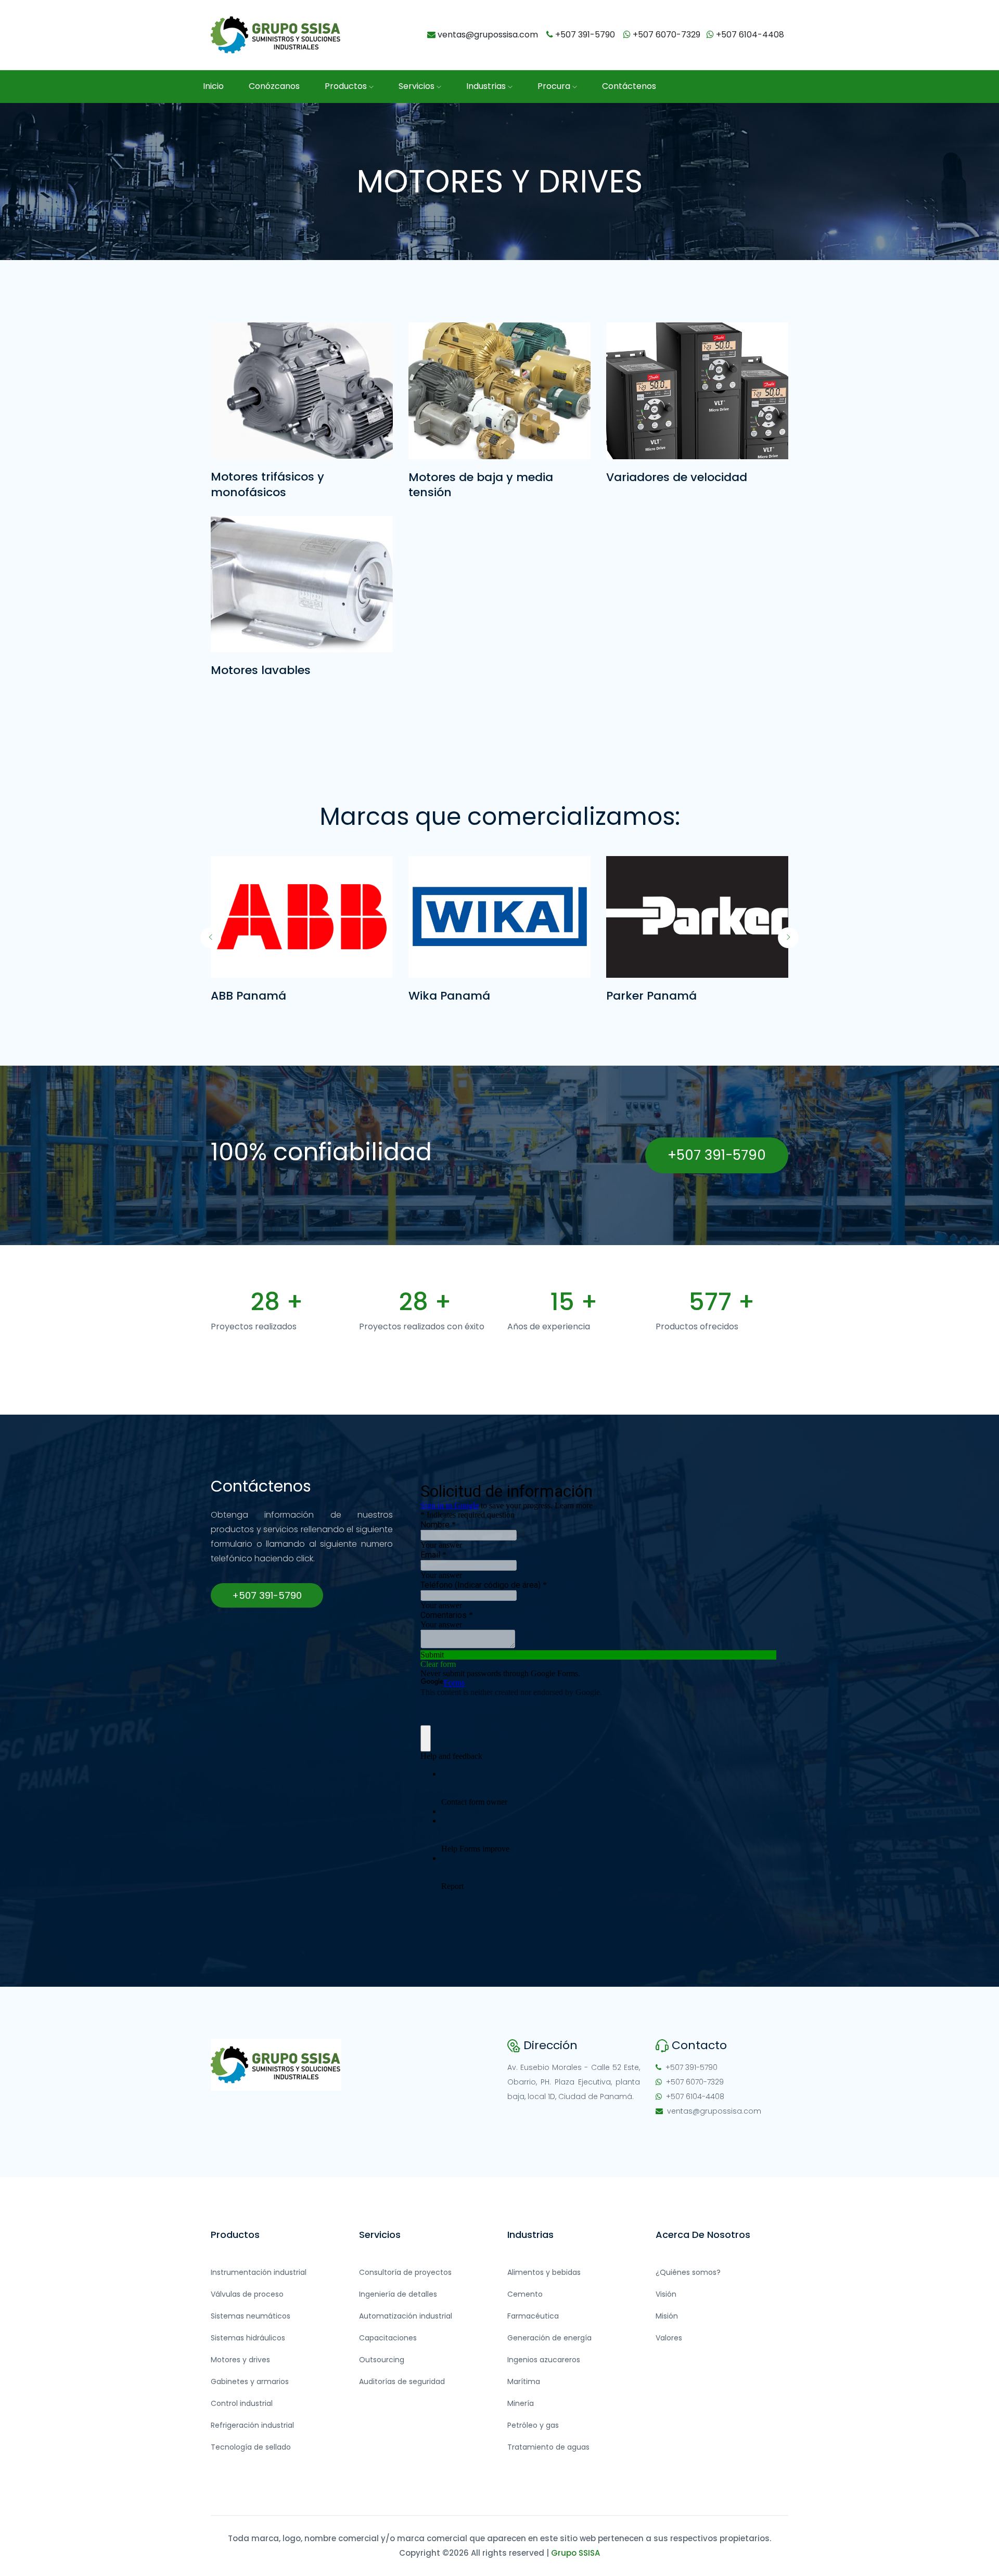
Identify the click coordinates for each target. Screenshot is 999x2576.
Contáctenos (629, 86)
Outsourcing (382, 2360)
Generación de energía (549, 2338)
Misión (667, 2316)
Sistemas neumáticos (251, 2316)
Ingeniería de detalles (398, 2294)
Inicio (213, 86)
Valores (669, 2338)
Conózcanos (274, 86)
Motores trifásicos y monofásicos (267, 484)
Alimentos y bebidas (544, 2272)
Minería (521, 2403)
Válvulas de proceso (247, 2294)
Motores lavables (261, 670)
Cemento (525, 2294)
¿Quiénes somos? (688, 2272)
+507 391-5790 (717, 1155)
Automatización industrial (406, 2316)
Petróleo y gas (533, 2425)
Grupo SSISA (575, 2553)
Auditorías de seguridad (402, 2381)
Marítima (524, 2381)
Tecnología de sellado (251, 2447)
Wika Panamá (252, 996)
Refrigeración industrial (252, 2425)
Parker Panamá (454, 996)
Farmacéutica (533, 2316)
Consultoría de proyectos (405, 2272)
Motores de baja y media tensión (481, 485)
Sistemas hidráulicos (248, 2338)
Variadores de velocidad (677, 477)
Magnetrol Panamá (663, 996)
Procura (555, 86)
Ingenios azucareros (544, 2360)
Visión (666, 2294)
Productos (347, 86)
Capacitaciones (388, 2338)
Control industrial (242, 2403)
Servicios (418, 86)
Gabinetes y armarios (250, 2381)
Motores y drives (240, 2360)
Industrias (487, 86)
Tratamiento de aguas (548, 2447)
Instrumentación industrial (259, 2272)
